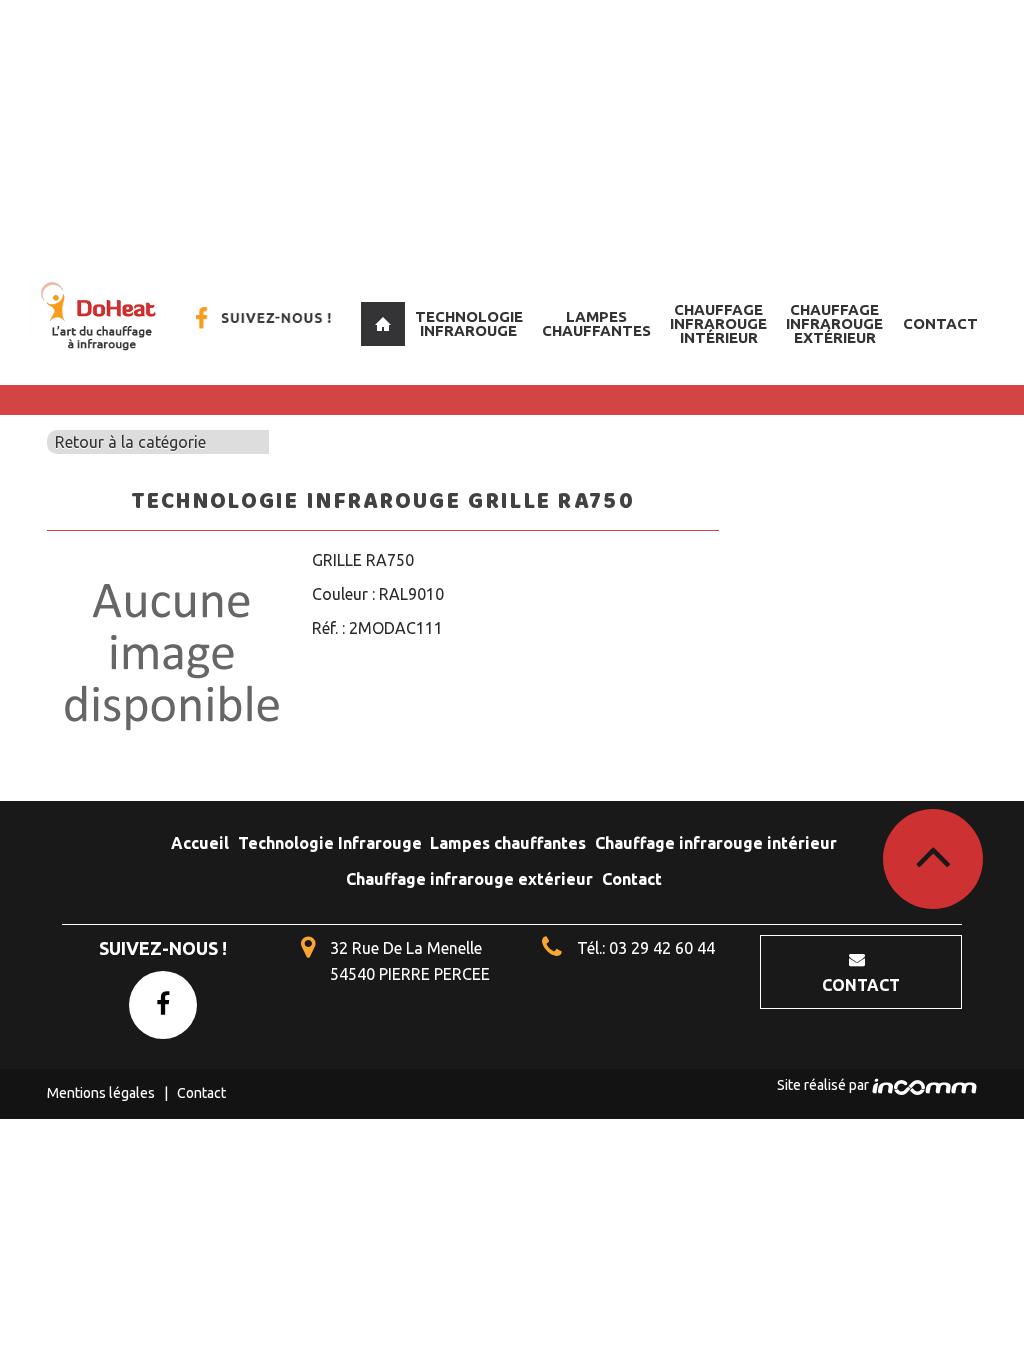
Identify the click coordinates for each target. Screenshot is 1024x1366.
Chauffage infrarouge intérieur (718, 323)
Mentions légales (101, 1093)
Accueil (383, 324)
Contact (940, 323)
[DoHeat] (98, 316)
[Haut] (933, 859)
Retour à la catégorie (130, 442)
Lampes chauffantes (596, 323)
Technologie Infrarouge (469, 323)
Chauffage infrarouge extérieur (834, 323)
